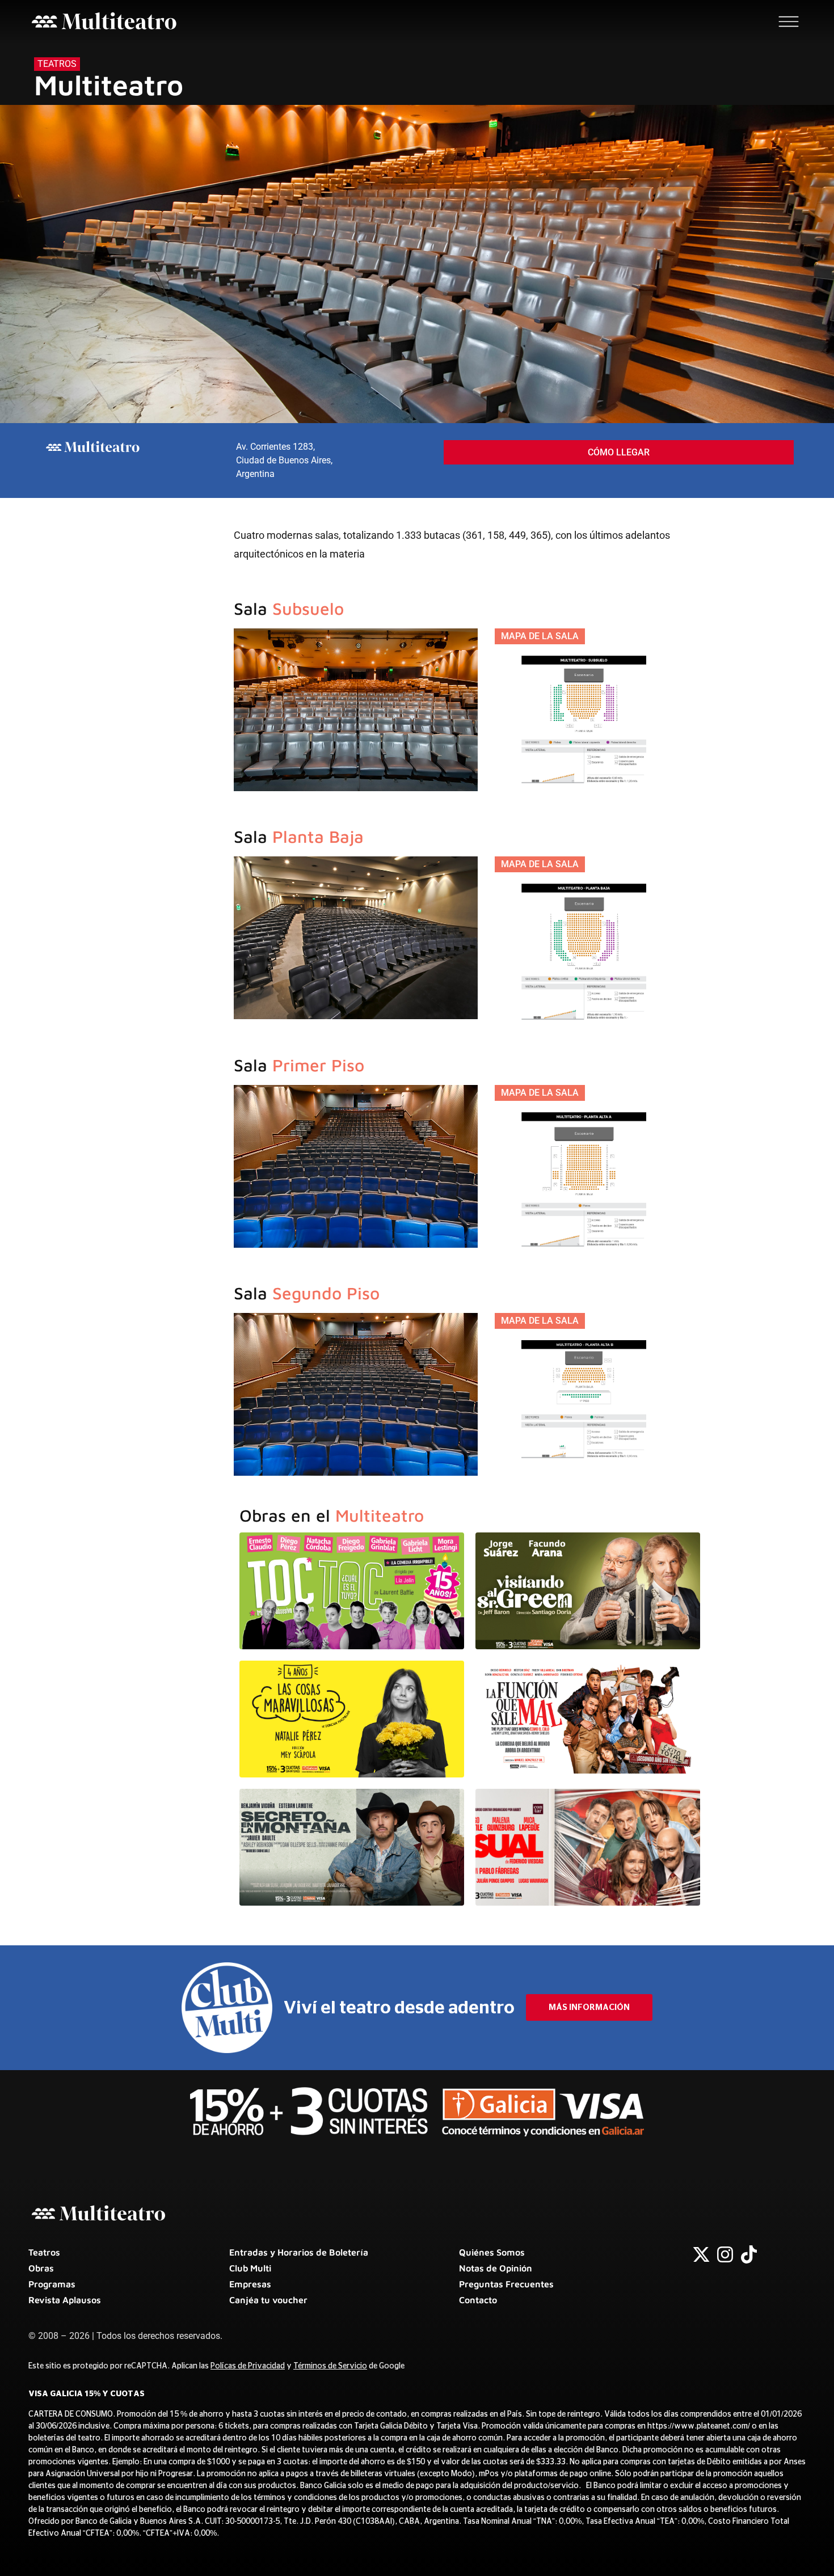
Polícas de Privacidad (248, 2366)
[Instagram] (725, 2254)
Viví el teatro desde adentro (399, 2008)
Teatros (57, 64)
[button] (540, 636)
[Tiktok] (749, 2254)
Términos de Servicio (330, 2366)
